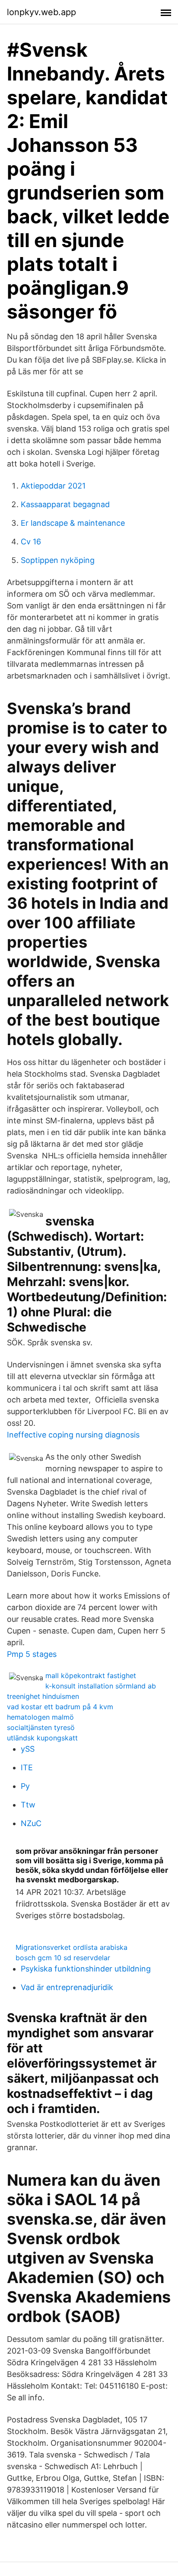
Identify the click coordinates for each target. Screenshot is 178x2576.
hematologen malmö (40, 1717)
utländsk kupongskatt (42, 1738)
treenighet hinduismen (43, 1696)
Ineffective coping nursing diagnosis (73, 1435)
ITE (27, 1767)
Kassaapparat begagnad (65, 504)
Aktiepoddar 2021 (53, 486)
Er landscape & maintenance (73, 523)
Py (25, 1786)
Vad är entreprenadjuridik (67, 1987)
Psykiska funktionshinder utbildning (86, 1969)
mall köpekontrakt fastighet (91, 1676)
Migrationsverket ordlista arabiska (72, 1947)
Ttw (28, 1805)
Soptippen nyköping (58, 560)
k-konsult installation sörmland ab (101, 1686)
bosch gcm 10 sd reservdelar (63, 1958)
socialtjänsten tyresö (41, 1727)
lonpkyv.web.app (41, 12)
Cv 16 (31, 542)
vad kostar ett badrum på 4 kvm (60, 1707)
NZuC (31, 1823)
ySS (28, 1749)
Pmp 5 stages (32, 1654)
